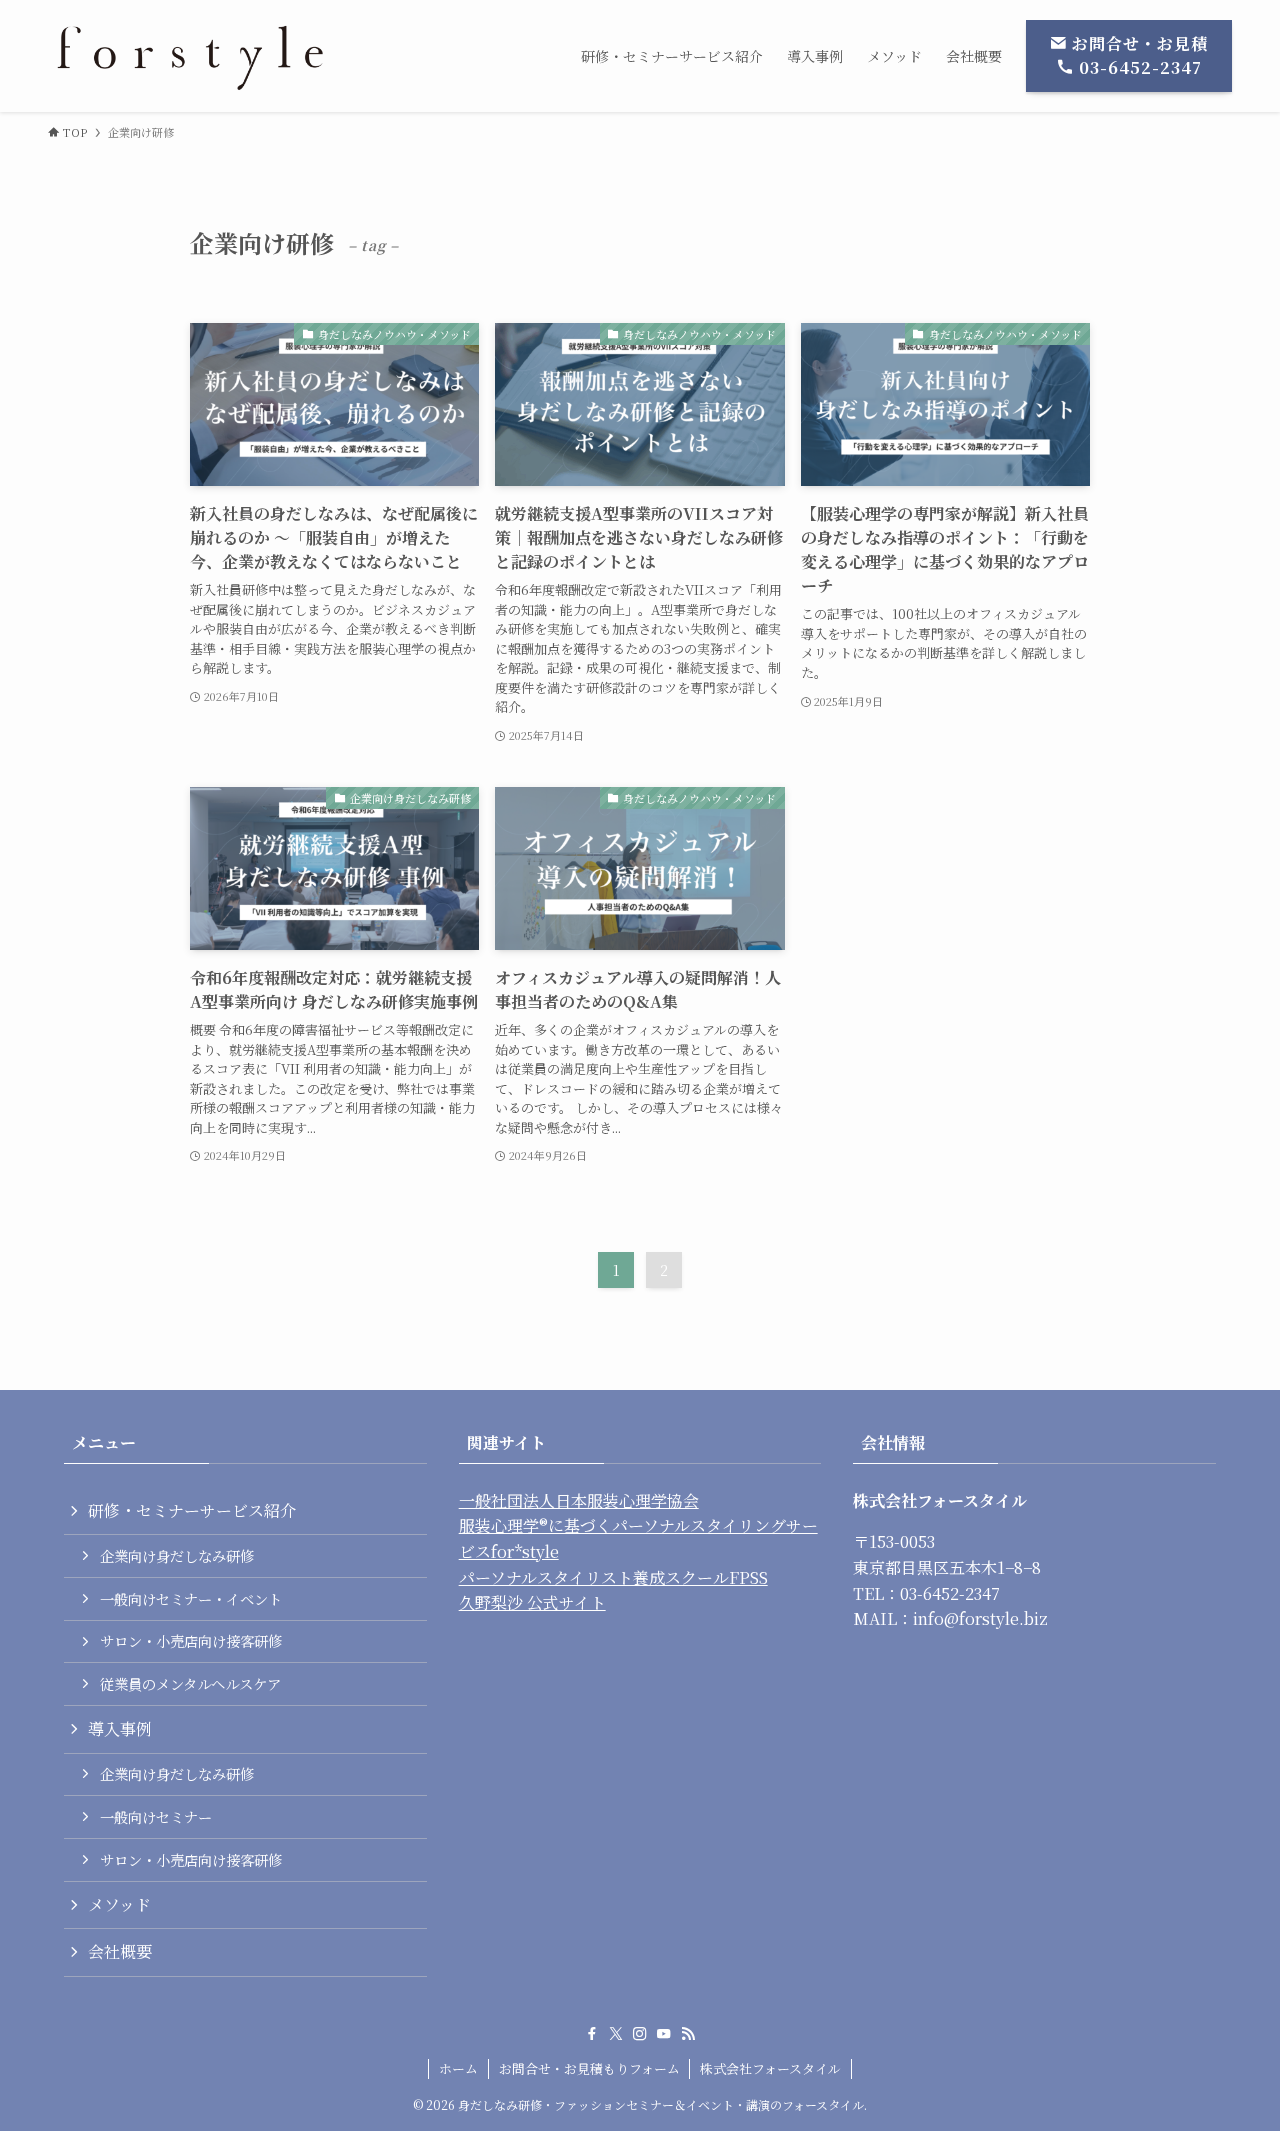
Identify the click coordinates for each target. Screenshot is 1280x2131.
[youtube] (664, 2034)
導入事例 (120, 1728)
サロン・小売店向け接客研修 (191, 1640)
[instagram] (640, 2034)
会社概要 (120, 1951)
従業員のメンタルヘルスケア (190, 1683)
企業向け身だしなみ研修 (177, 1555)
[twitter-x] (616, 2034)
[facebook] (592, 2034)
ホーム (458, 2068)
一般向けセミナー (156, 1816)
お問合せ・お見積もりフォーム (589, 2068)
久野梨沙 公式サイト (532, 1602)
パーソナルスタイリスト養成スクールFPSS (613, 1577)
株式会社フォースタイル (770, 2068)
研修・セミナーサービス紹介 (192, 1510)
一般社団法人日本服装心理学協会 (579, 1500)
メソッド (119, 1904)
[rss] (688, 2034)
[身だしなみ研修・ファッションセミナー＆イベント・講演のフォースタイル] (192, 56)
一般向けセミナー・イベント (191, 1598)
